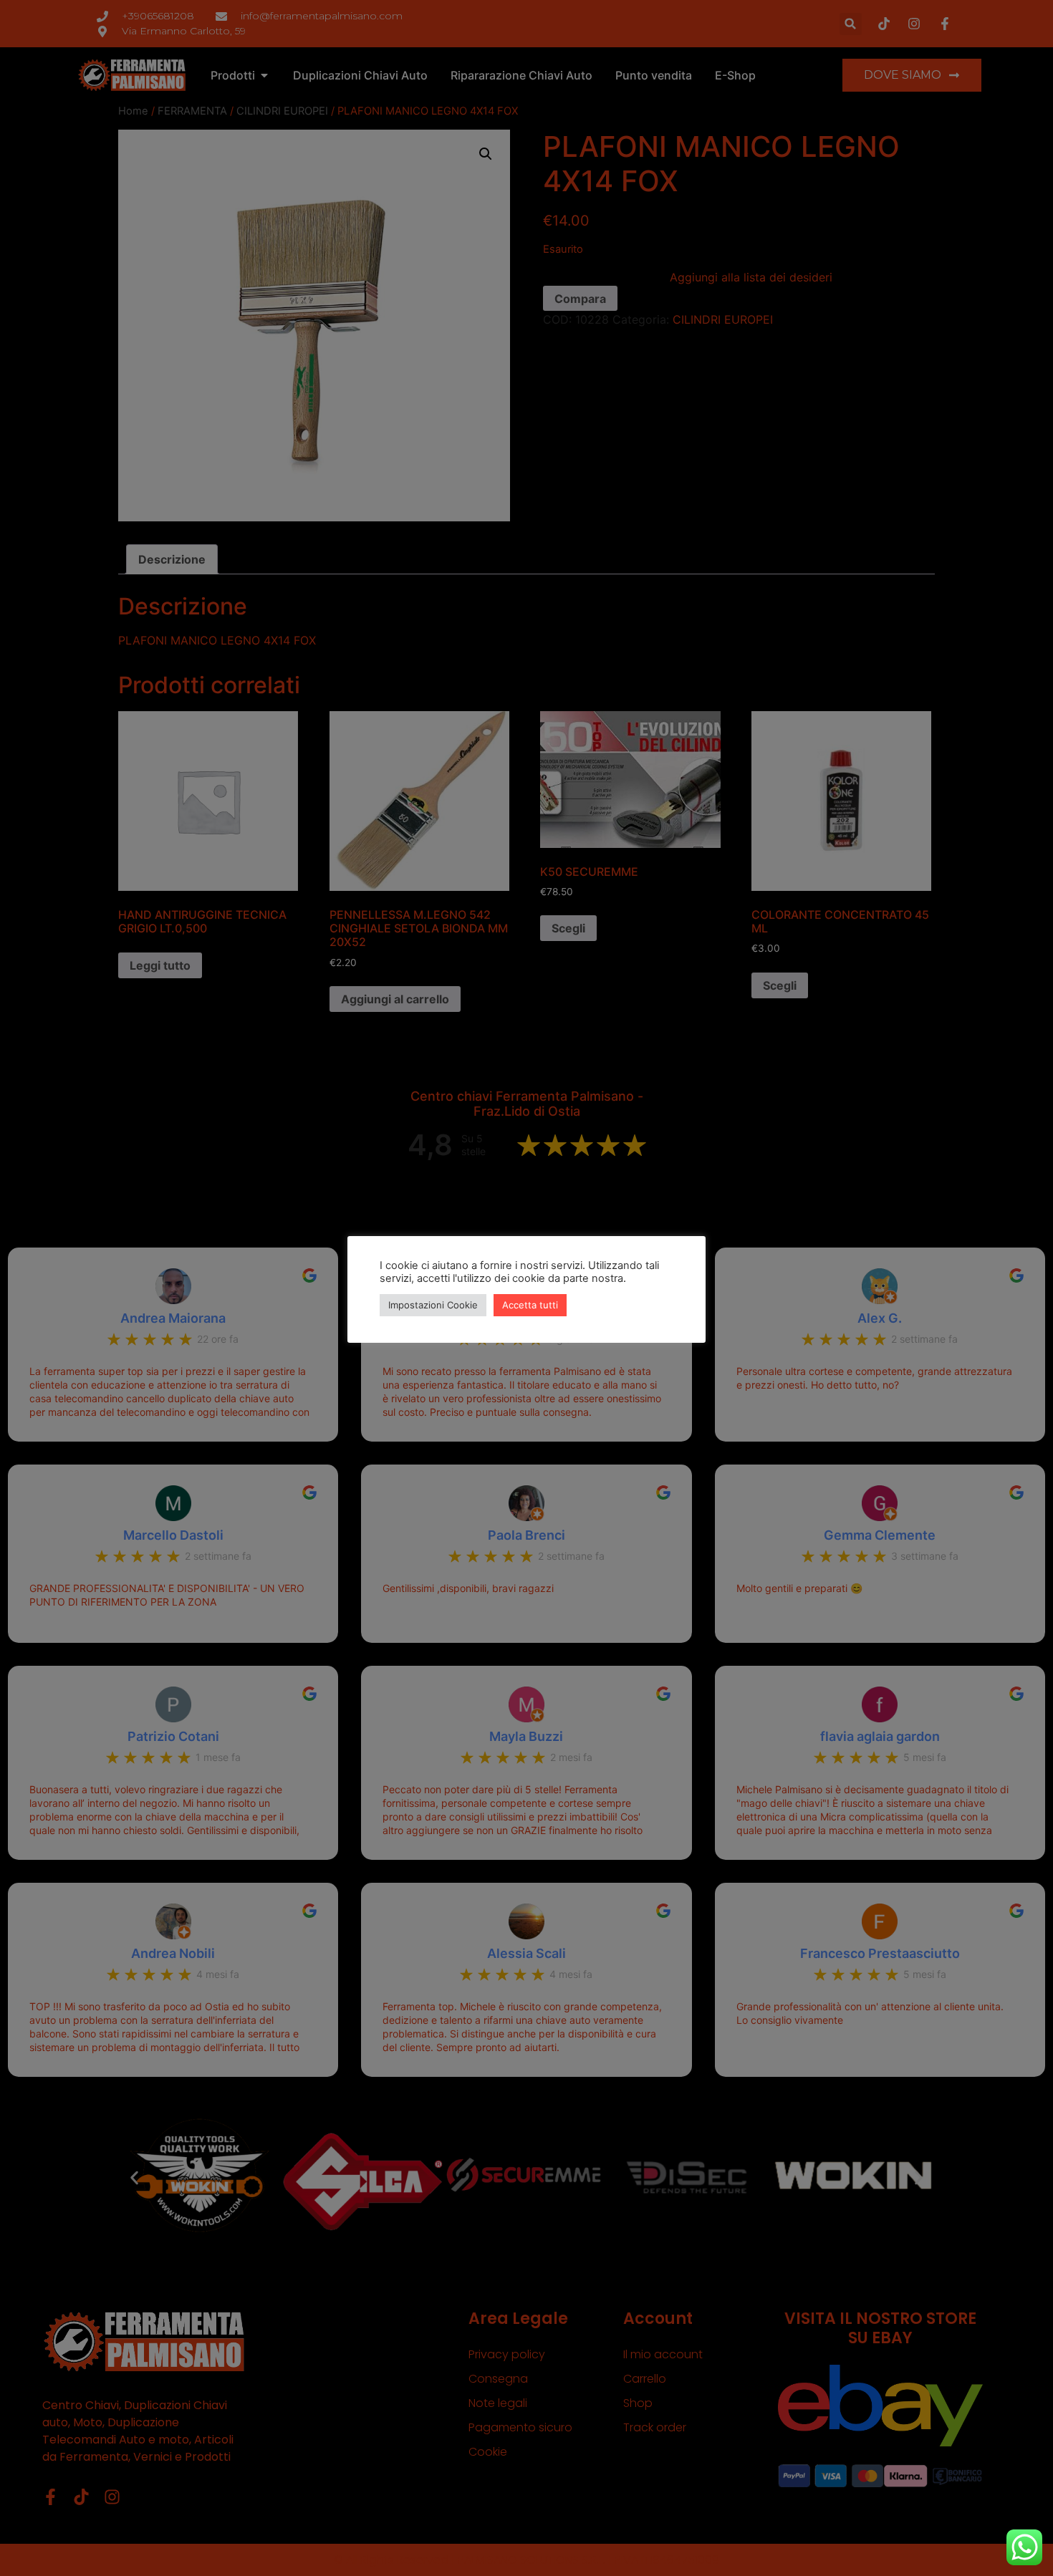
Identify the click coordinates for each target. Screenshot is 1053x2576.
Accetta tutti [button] (530, 1305)
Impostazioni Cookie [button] (433, 1305)
